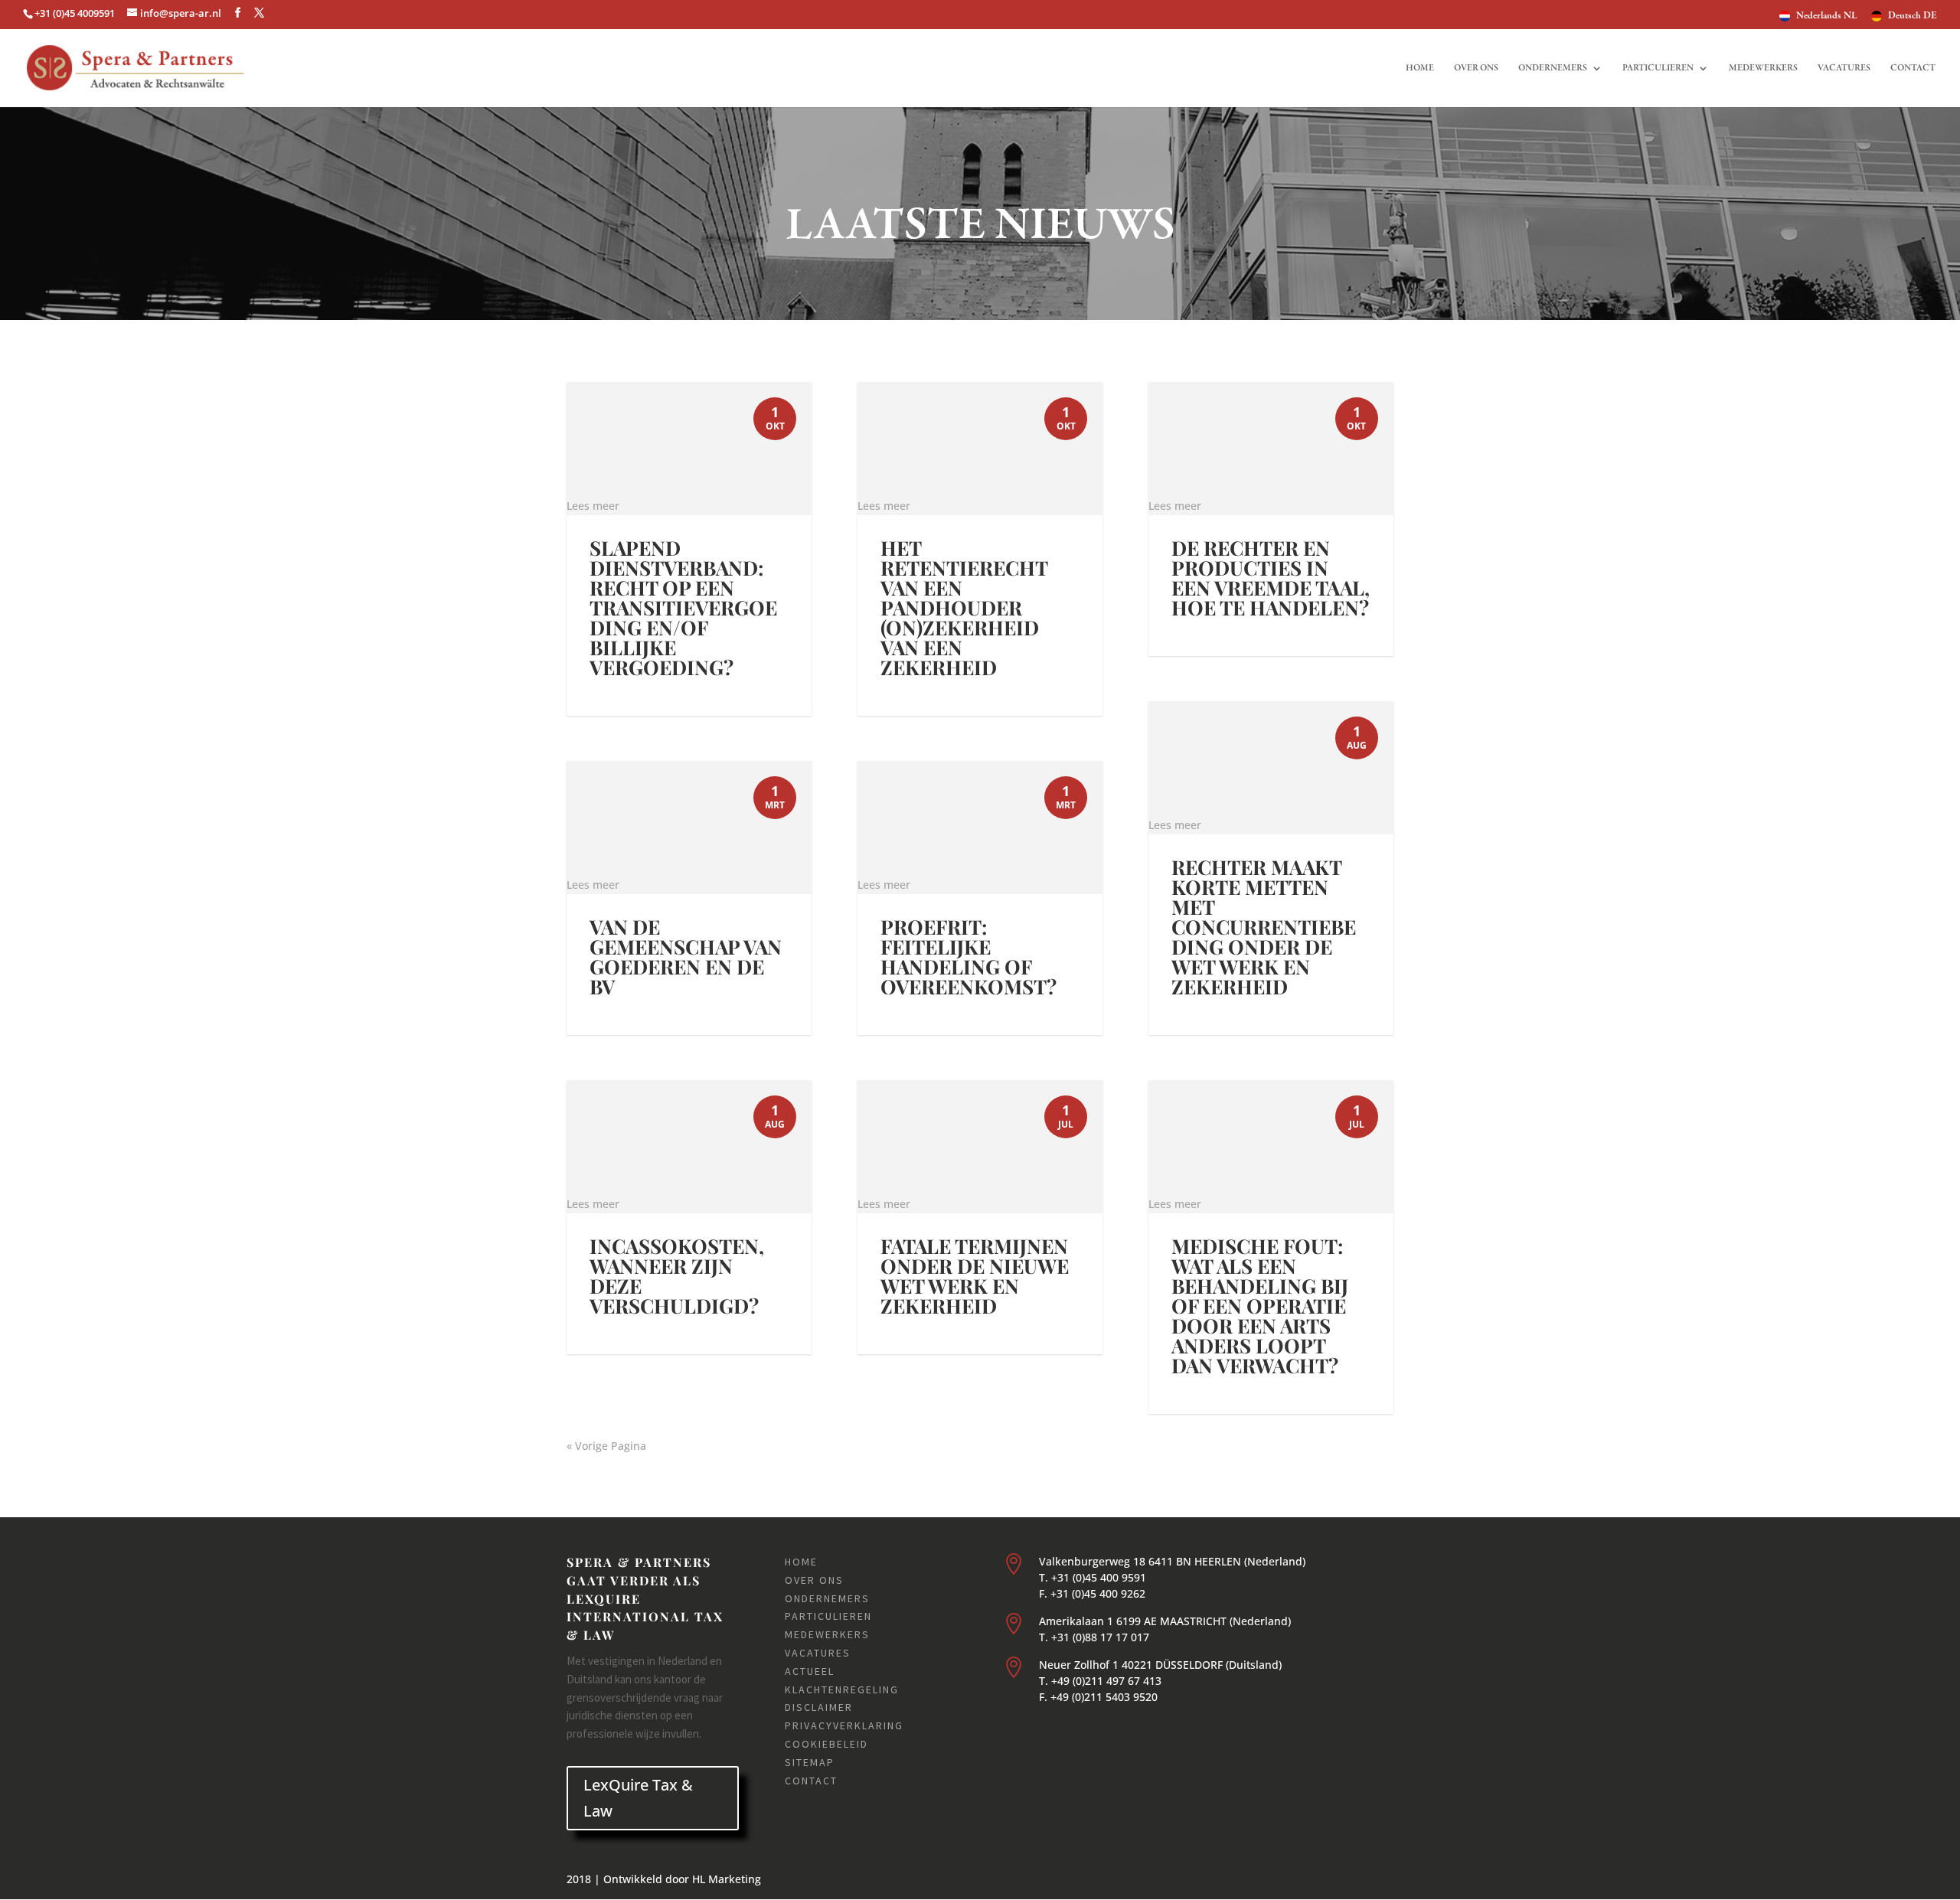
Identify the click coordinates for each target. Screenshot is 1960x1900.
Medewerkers (1763, 68)
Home (1420, 68)
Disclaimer (819, 1707)
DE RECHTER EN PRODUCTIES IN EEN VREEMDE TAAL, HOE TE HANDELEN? (1271, 578)
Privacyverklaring (844, 1725)
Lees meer (593, 506)
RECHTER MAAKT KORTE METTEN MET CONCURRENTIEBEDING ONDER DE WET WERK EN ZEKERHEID (1264, 927)
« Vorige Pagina (606, 1446)
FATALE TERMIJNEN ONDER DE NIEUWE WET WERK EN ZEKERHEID (975, 1276)
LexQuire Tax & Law (638, 1798)
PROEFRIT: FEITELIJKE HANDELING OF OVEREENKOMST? (969, 957)
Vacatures (1844, 68)
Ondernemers (1553, 68)
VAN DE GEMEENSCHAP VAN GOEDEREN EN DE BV (686, 957)
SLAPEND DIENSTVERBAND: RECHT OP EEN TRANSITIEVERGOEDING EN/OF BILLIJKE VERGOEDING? (683, 607)
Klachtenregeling (842, 1689)
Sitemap (810, 1762)
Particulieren (1658, 68)
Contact (1913, 68)
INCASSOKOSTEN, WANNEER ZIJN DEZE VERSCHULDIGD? (677, 1276)
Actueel (810, 1671)
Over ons (1476, 68)
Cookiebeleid (826, 1744)
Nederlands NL (1827, 16)
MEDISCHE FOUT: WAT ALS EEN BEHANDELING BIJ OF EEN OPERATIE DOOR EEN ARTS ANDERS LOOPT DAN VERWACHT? (1260, 1306)
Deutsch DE (1913, 16)
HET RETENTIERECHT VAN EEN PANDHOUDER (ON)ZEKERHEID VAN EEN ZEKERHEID (964, 607)
